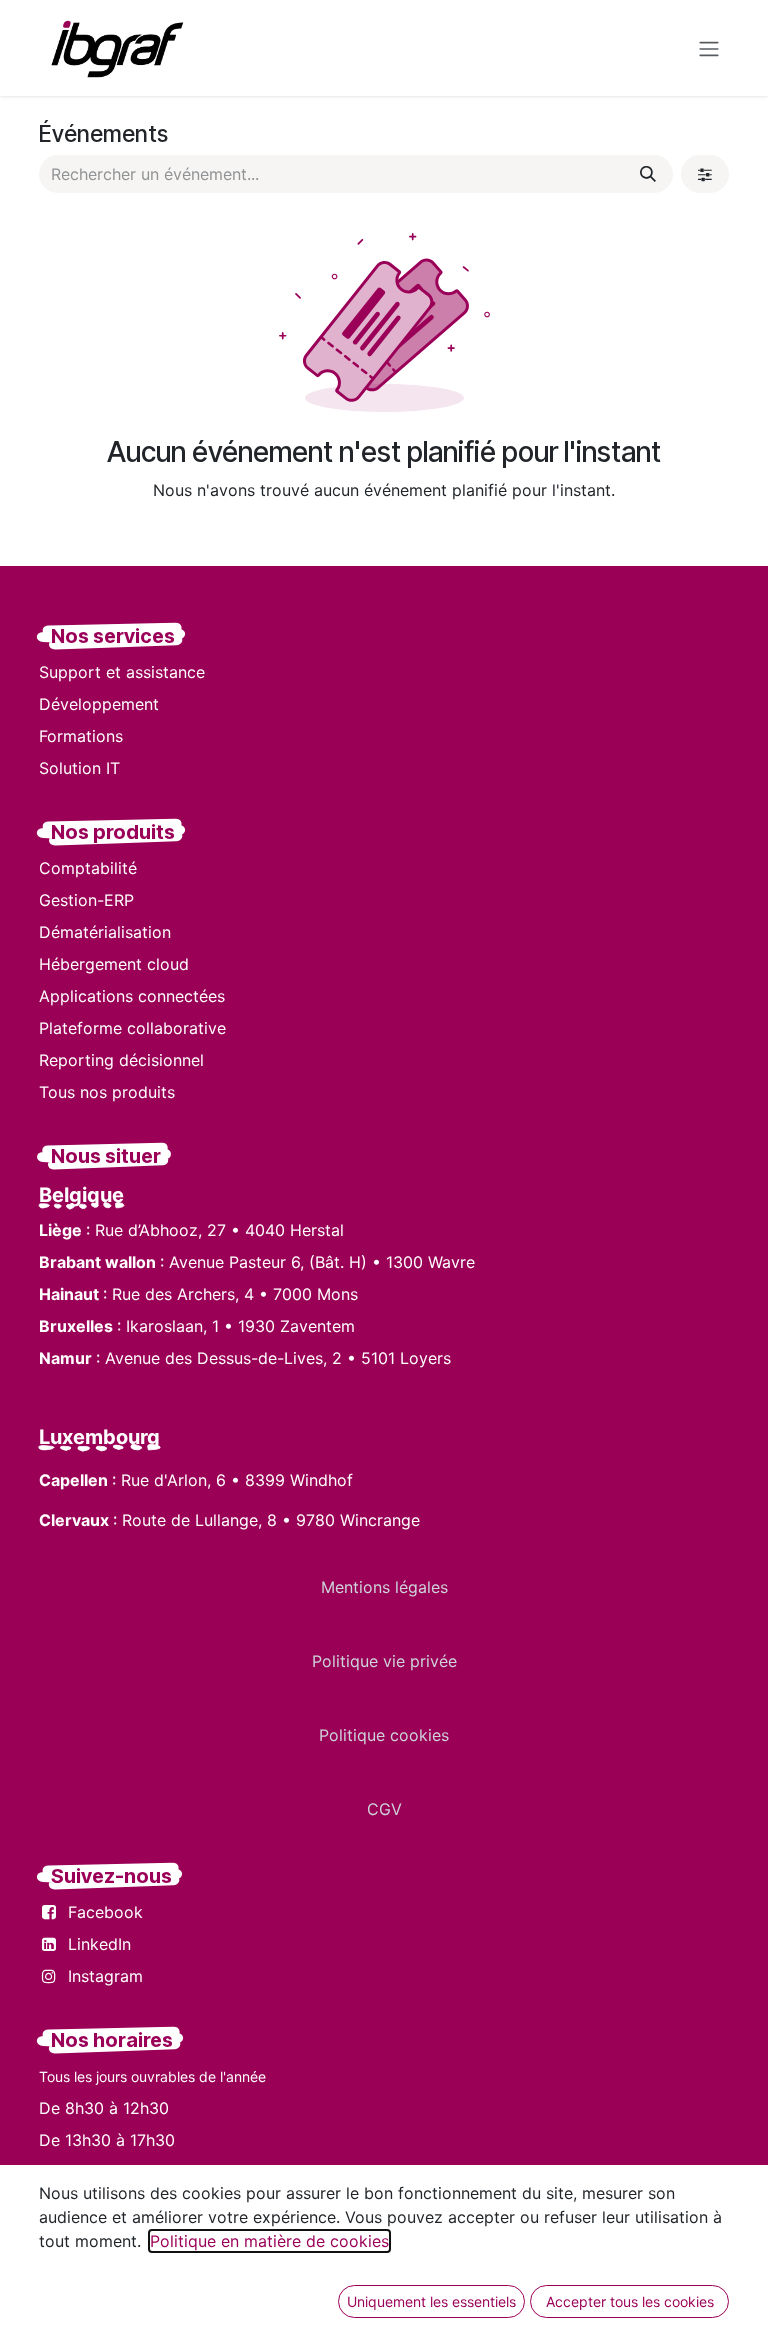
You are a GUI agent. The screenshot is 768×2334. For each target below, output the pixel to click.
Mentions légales (384, 1587)
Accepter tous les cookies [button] (630, 2301)
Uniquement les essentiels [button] (431, 2301)
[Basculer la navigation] (709, 48)
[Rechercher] (648, 174)
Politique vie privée (384, 1661)
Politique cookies (384, 1735)
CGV (384, 1809)
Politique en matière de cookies (269, 2241)
